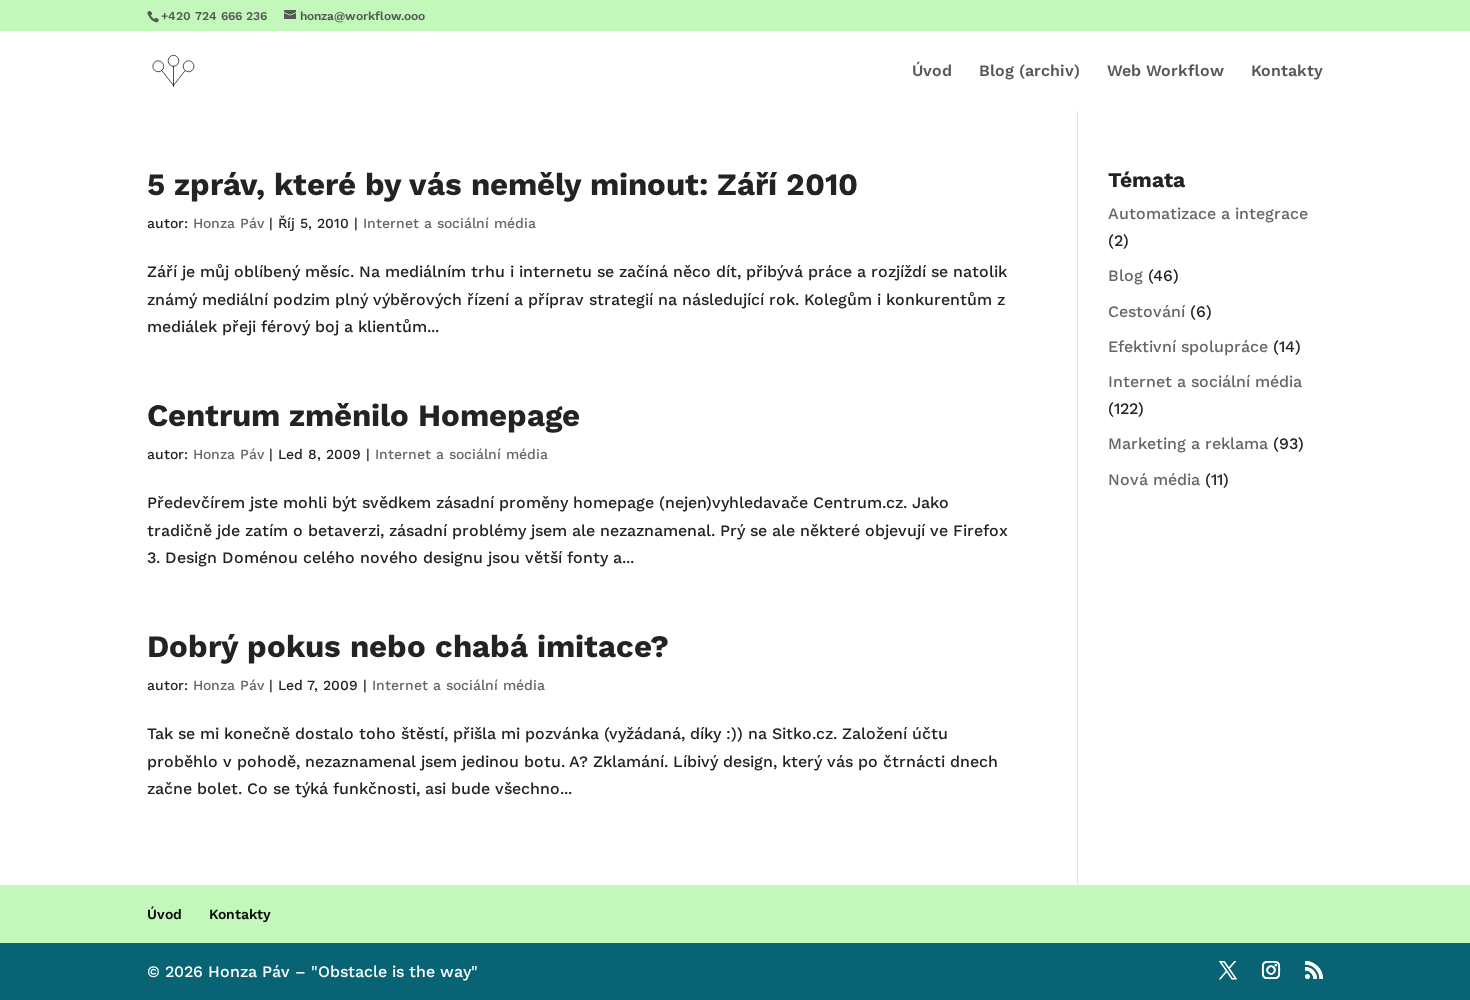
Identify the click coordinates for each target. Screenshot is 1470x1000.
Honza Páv (228, 223)
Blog (1125, 275)
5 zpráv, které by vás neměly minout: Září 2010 (502, 184)
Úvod (932, 72)
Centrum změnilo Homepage (363, 415)
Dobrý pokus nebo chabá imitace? (408, 646)
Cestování (1146, 311)
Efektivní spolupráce (1188, 346)
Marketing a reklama (1188, 443)
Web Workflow (1165, 72)
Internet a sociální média (449, 223)
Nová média (1154, 479)
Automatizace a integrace (1208, 213)
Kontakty (1287, 72)
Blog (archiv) (1029, 72)
